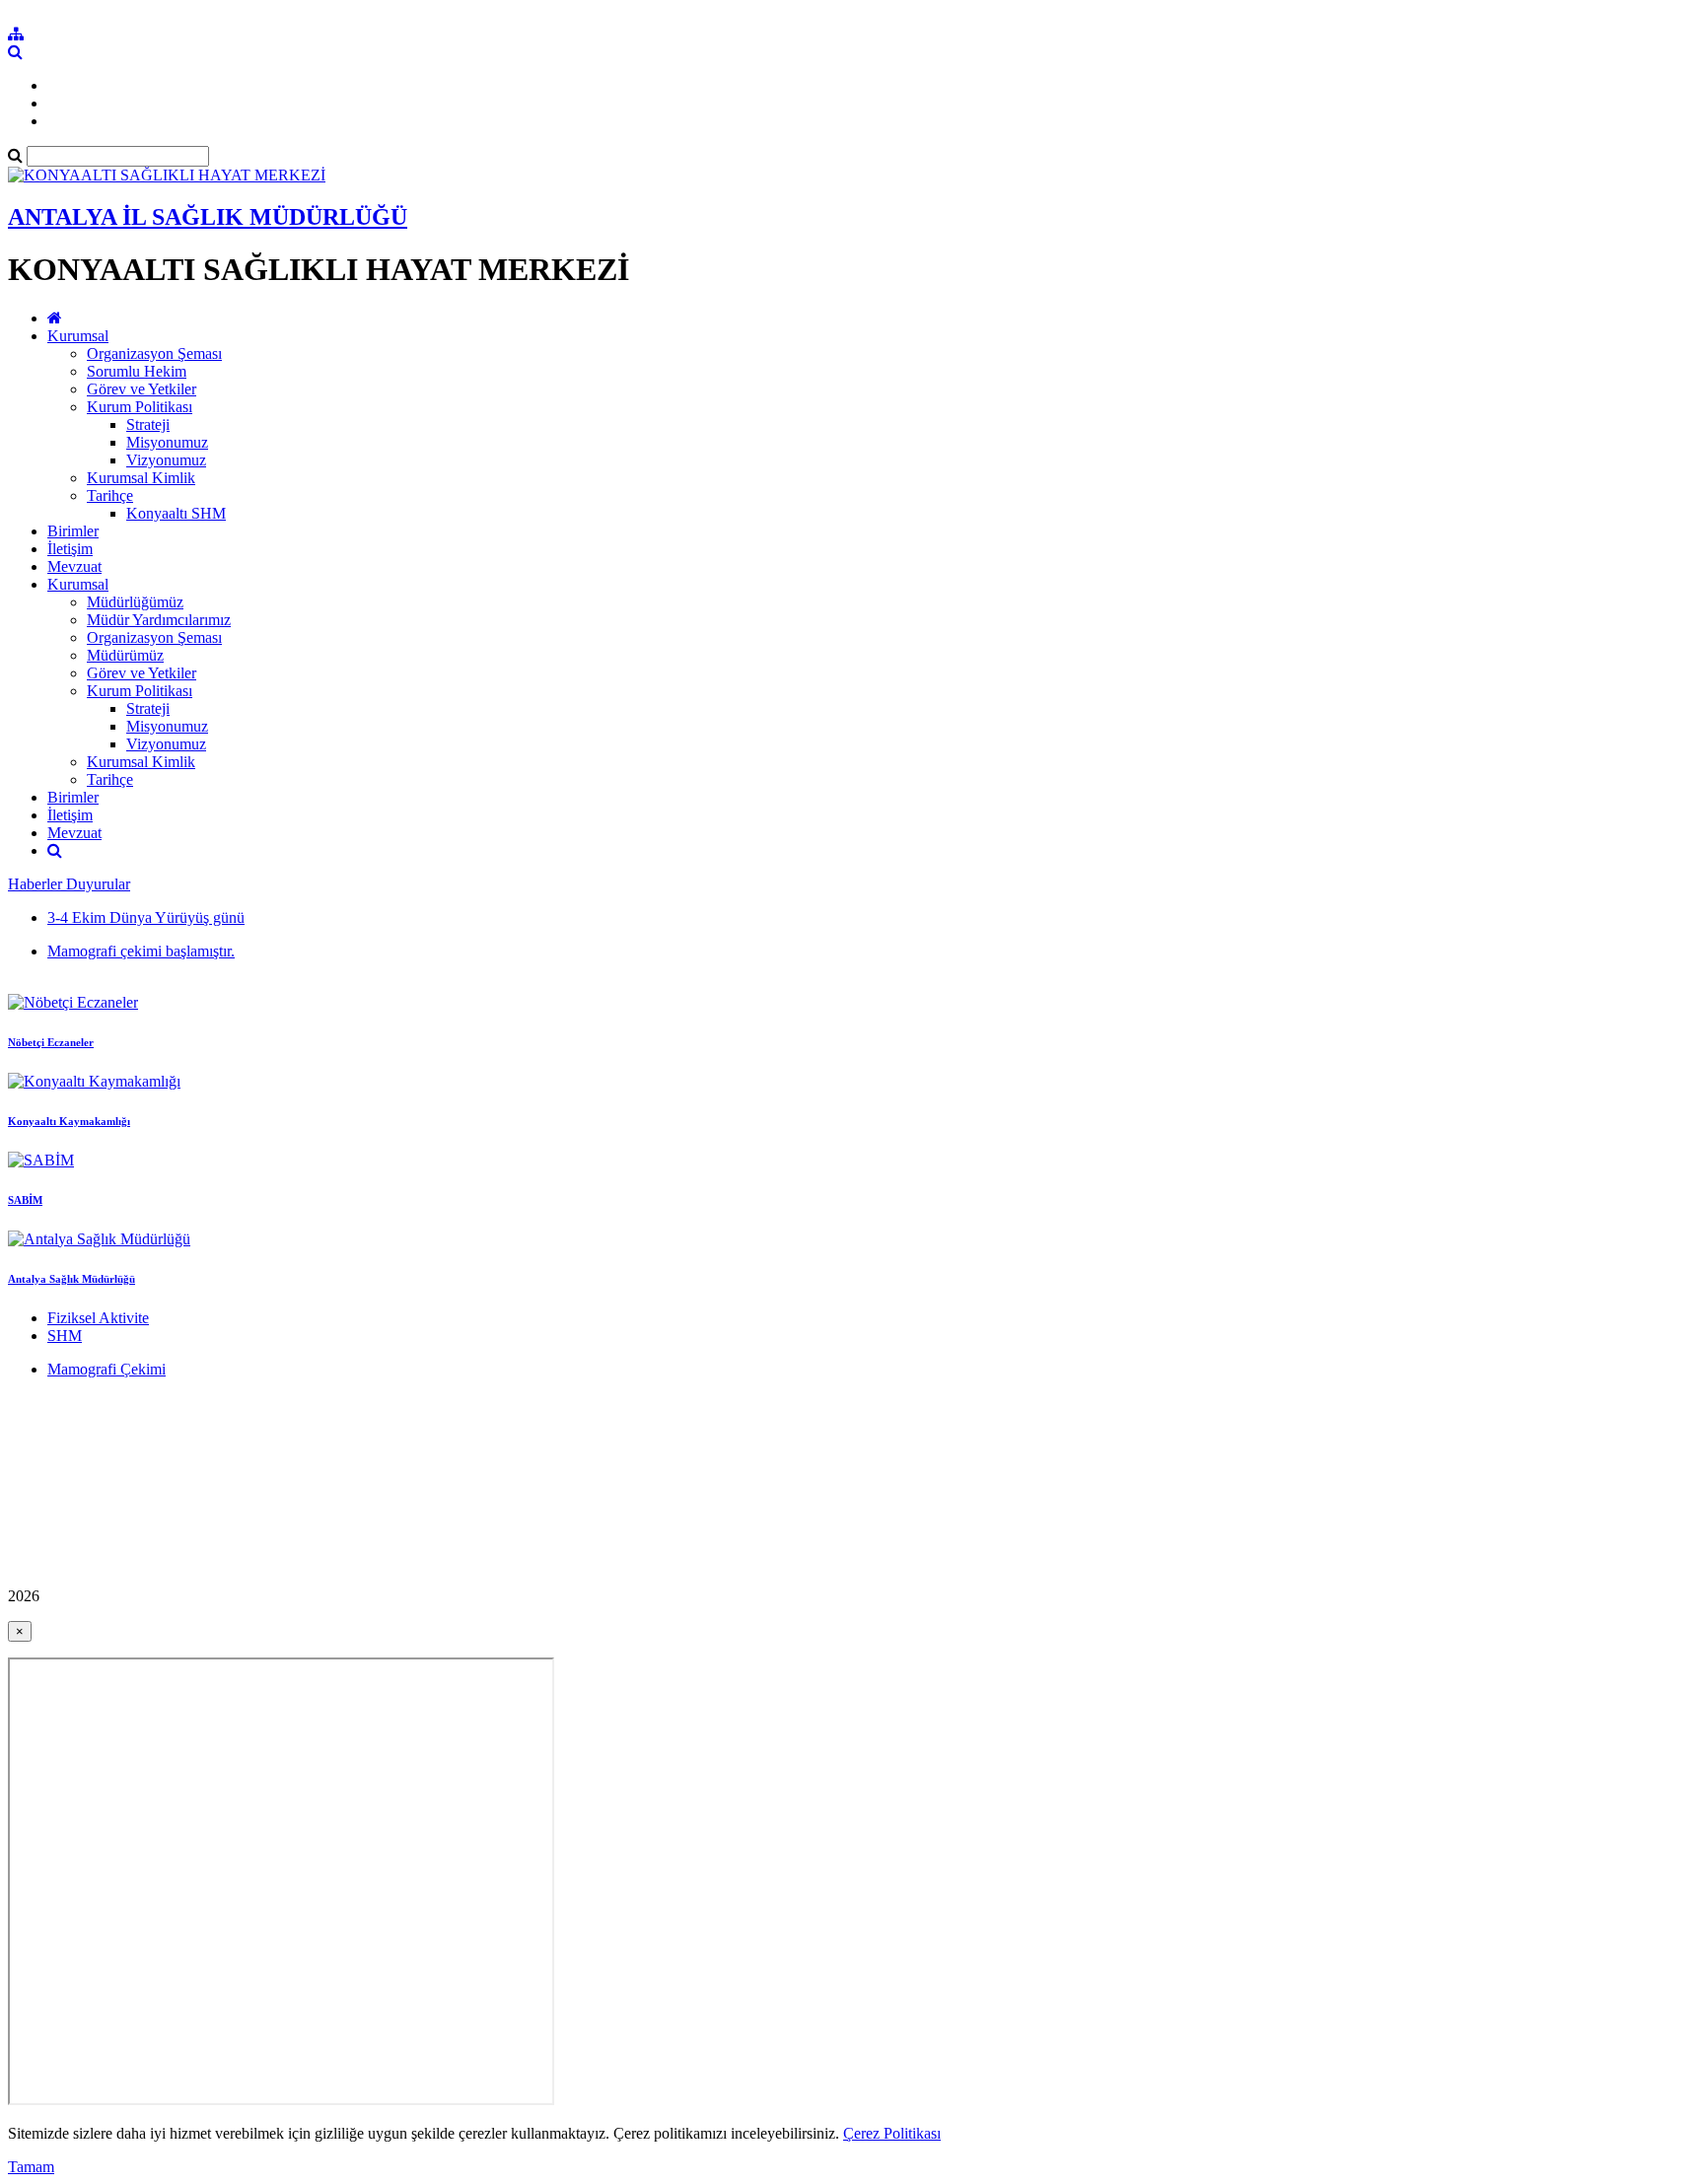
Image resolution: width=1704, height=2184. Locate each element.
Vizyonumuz (166, 460)
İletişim (70, 549)
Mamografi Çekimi (106, 1369)
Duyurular (98, 884)
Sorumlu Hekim (137, 371)
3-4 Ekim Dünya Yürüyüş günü (146, 917)
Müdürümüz (125, 655)
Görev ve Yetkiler (142, 389)
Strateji (148, 424)
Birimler (73, 531)
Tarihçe (110, 495)
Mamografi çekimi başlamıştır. (141, 951)
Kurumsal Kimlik (141, 478)
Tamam (31, 2167)
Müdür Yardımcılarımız (159, 620)
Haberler (37, 884)
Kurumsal (78, 336)
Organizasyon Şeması (154, 353)
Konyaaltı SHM (176, 513)
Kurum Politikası (140, 407)
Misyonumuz (167, 442)
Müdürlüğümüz (135, 602)
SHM (65, 1336)
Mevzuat (74, 566)
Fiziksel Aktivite (98, 1318)
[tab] (852, 918)
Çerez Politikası (892, 2133)
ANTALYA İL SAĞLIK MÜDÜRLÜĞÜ (208, 217)
